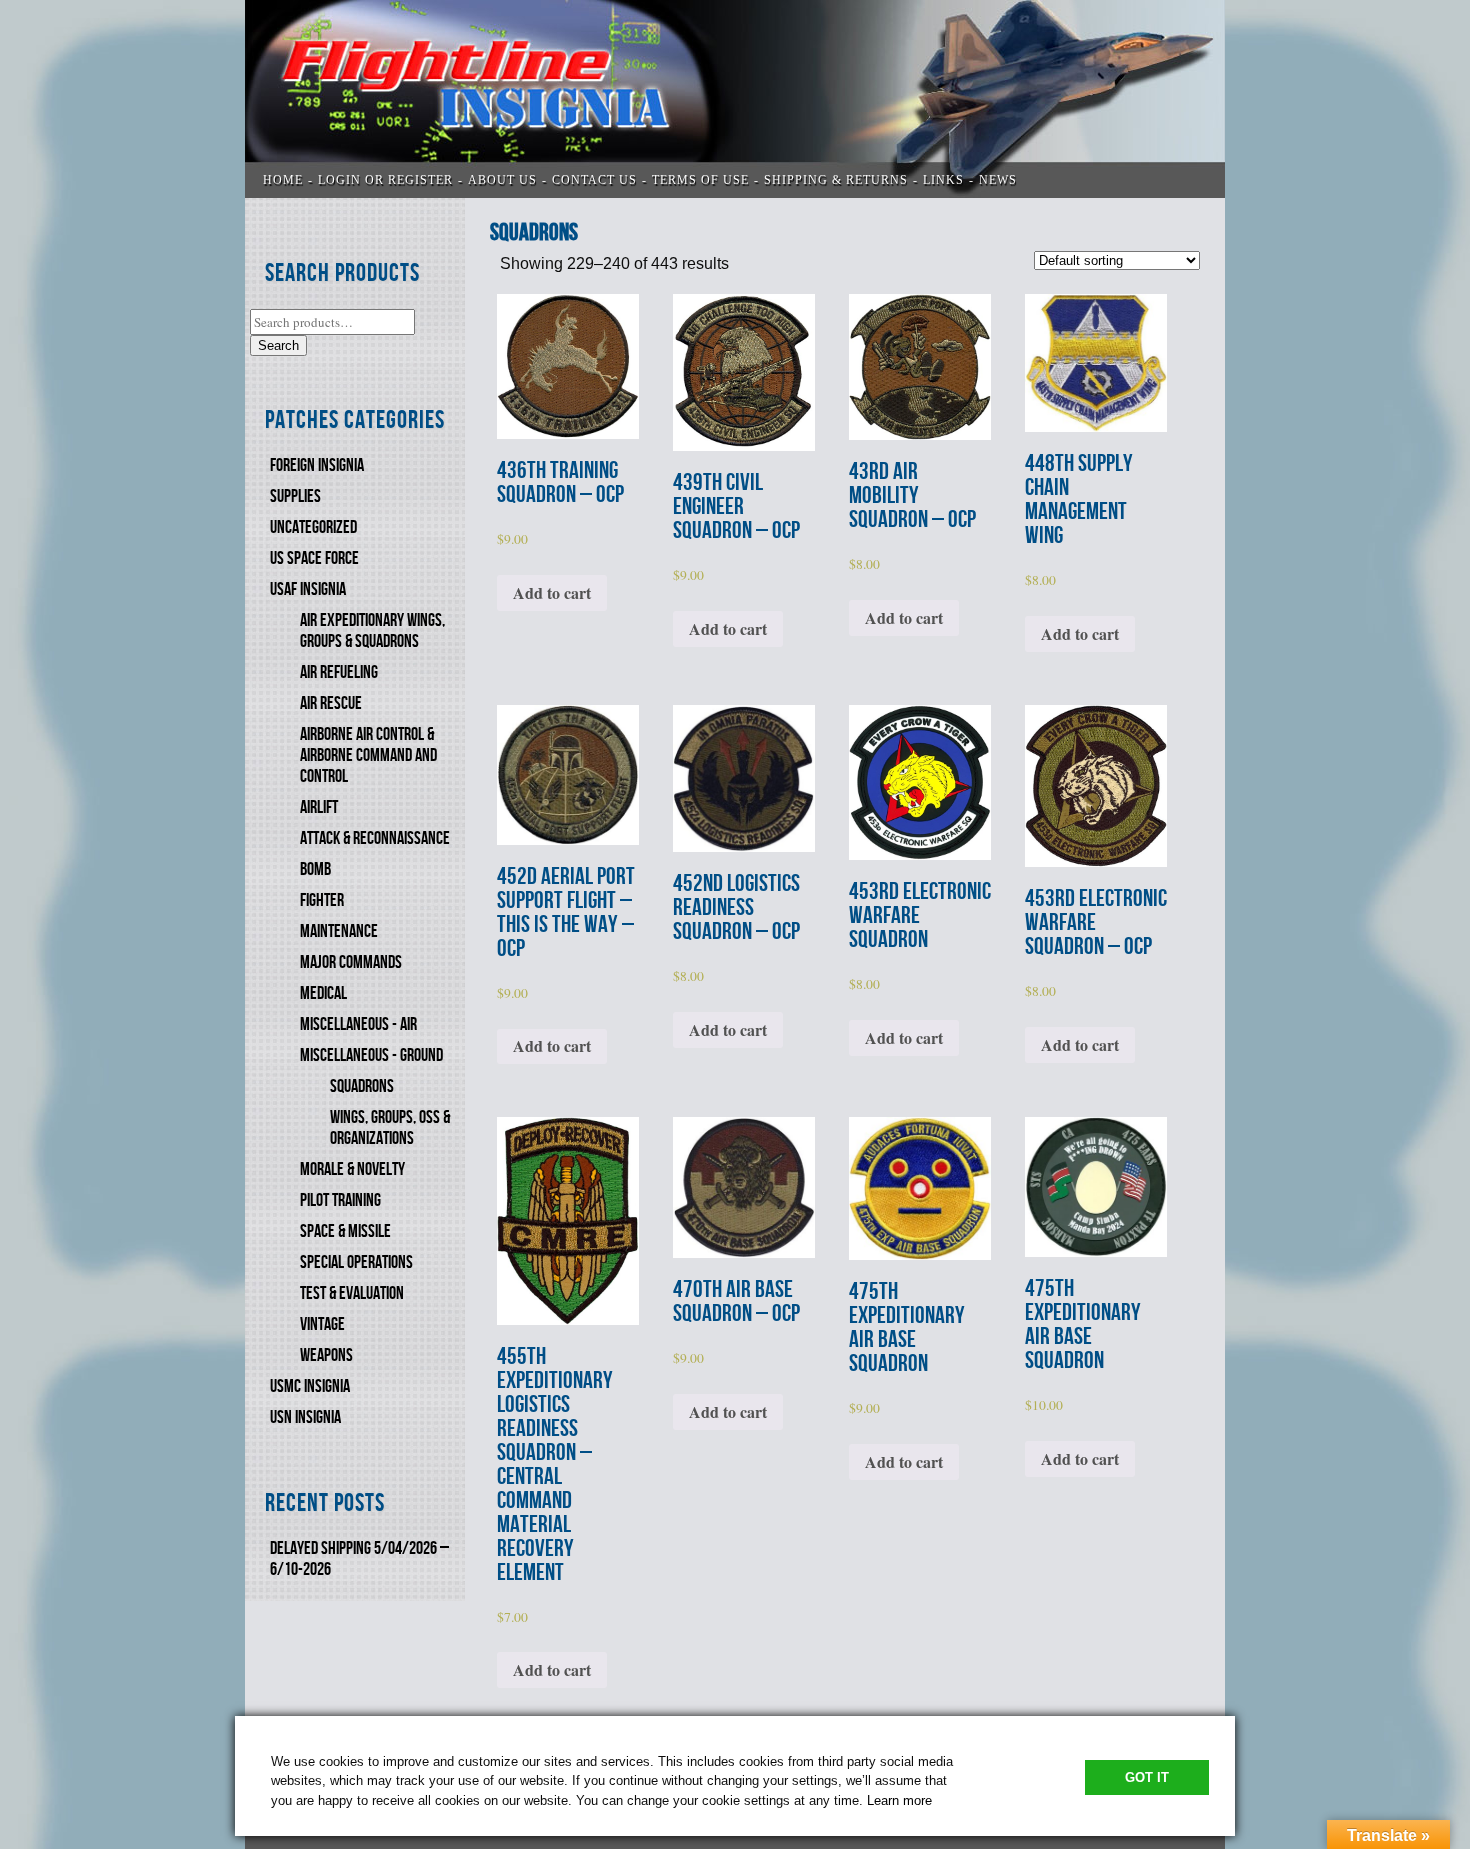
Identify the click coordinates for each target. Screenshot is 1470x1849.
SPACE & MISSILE (345, 1231)
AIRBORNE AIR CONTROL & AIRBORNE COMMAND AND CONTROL (368, 755)
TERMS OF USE (700, 180)
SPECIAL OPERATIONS (356, 1262)
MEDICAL (323, 993)
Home (283, 180)
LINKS (943, 180)
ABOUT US (502, 180)
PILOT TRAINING (340, 1200)
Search (278, 345)
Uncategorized (313, 527)
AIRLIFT (319, 807)
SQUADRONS (362, 1086)
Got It (1147, 1777)
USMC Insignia (310, 1386)
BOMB (315, 869)
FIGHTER (322, 900)
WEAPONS (326, 1355)
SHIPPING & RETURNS (836, 180)
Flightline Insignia (735, 99)
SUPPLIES (295, 496)
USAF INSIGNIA (308, 589)
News (998, 180)
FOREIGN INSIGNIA (317, 465)
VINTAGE (322, 1324)
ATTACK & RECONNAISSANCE (375, 838)
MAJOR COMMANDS (351, 962)
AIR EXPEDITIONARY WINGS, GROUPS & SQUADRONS (372, 631)
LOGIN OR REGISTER (385, 180)
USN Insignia (305, 1417)
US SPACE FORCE (314, 558)
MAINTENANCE (339, 931)
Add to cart (552, 592)
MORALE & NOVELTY (352, 1169)
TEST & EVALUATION (352, 1293)
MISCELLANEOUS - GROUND (371, 1055)
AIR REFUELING (339, 672)
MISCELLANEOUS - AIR (358, 1024)
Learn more (899, 1800)
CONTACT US (594, 180)
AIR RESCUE (331, 703)
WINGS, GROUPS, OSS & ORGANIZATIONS (390, 1128)
